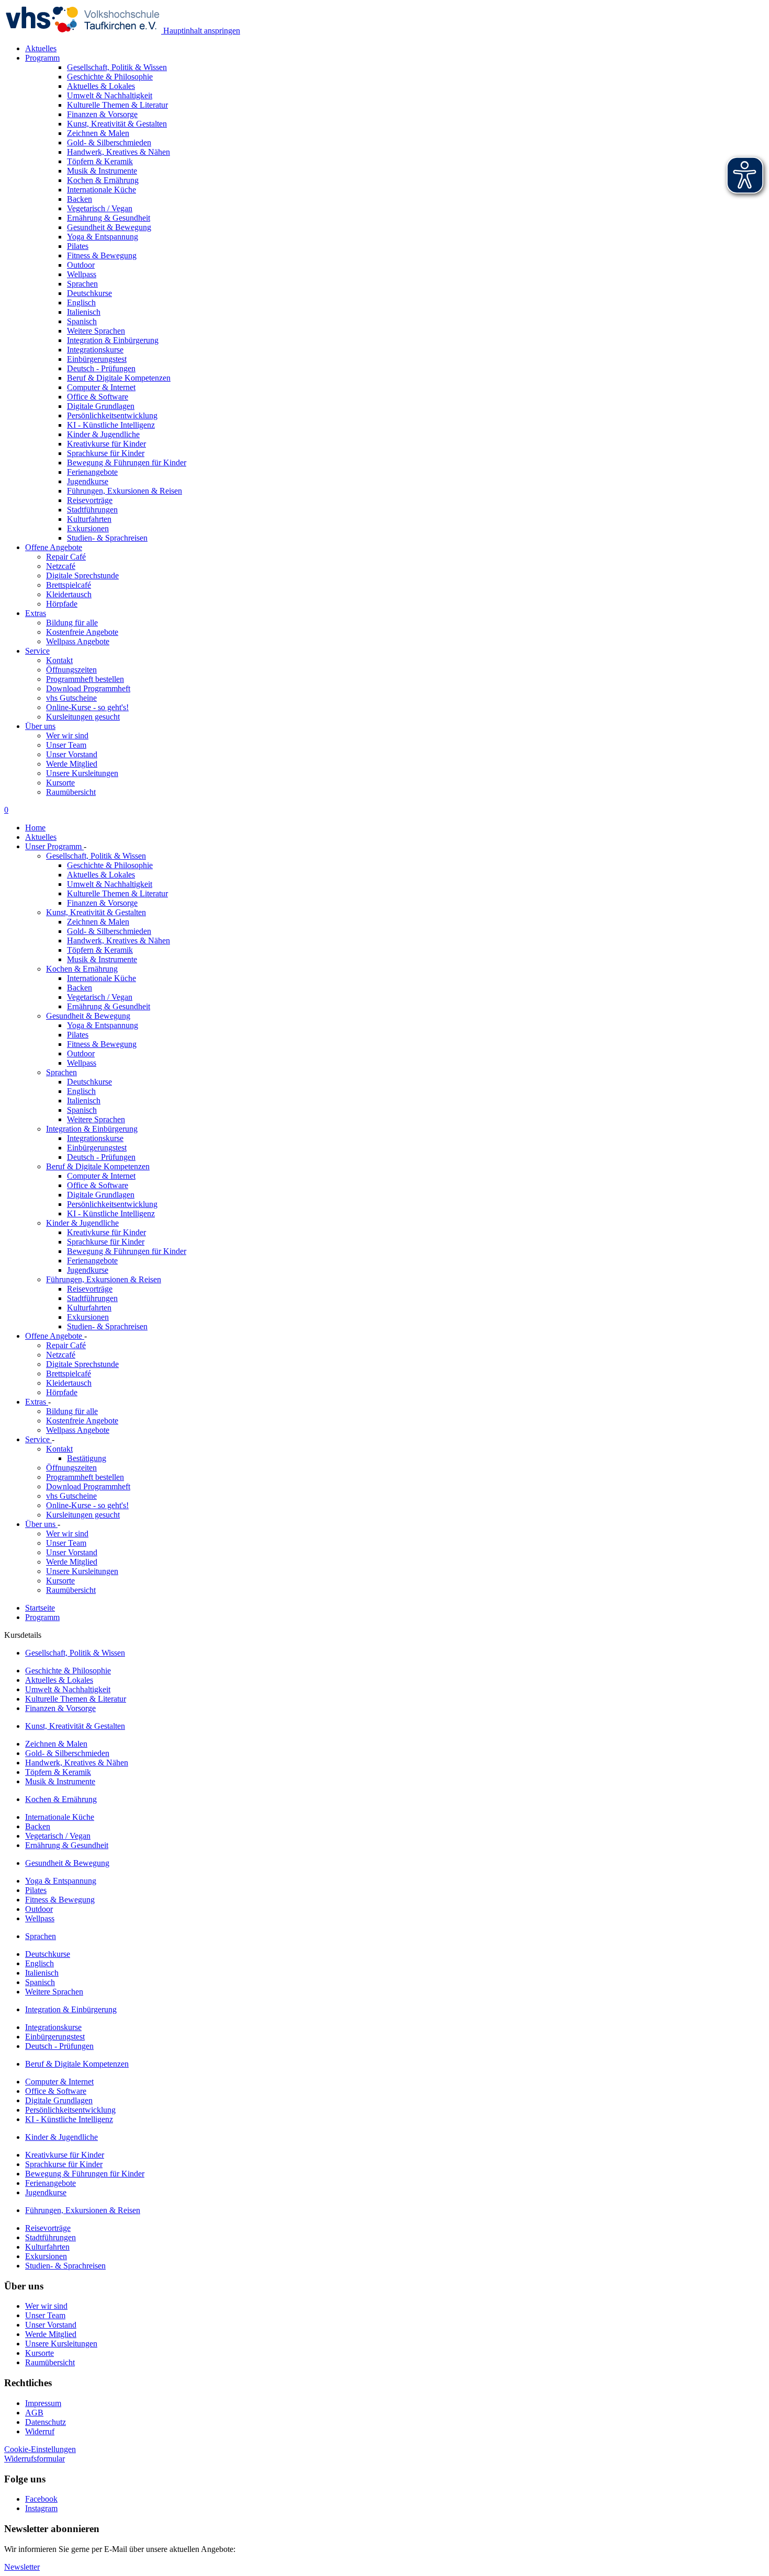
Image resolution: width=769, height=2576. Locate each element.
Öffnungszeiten (71, 670)
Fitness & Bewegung (102, 1044)
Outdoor (81, 1053)
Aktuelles (41, 48)
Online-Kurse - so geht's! (87, 707)
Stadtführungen (92, 1298)
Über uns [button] (40, 726)
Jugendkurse (88, 1270)
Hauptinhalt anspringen (201, 31)
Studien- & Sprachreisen (107, 1326)
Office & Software (98, 1185)
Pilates (78, 1035)
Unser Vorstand (72, 754)
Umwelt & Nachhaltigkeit (110, 884)
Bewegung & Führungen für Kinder (127, 1251)
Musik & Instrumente (102, 959)
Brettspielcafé (69, 585)
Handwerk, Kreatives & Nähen (118, 941)
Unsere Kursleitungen (82, 773)
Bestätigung (87, 1458)
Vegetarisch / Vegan (100, 997)
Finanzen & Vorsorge (102, 903)
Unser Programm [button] (54, 846)
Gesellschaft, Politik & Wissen (96, 856)
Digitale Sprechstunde (82, 575)
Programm (42, 1617)
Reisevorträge (90, 1289)
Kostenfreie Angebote (82, 632)
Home (35, 828)
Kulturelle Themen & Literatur (117, 893)
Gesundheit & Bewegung (88, 1016)
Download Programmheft (88, 688)
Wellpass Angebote (78, 641)
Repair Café (66, 557)
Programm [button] (42, 58)
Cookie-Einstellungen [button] (40, 2449)
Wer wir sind (67, 736)
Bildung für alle (72, 623)
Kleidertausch (69, 594)
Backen (80, 988)
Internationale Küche (101, 978)
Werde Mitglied (72, 764)
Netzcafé (61, 566)
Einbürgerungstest (97, 1148)
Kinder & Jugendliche (82, 1223)
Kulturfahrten (89, 1308)
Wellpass (82, 1063)
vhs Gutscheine (71, 698)
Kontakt (59, 660)
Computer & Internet (101, 1176)
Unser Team (66, 745)
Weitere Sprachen (96, 1119)
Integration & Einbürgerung (92, 1129)
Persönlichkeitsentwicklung (112, 1204)
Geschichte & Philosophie (110, 865)
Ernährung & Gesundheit (109, 1006)
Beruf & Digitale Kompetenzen (98, 1166)
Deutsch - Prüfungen (101, 1157)
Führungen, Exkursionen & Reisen (104, 1279)
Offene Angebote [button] (54, 547)
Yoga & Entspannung (103, 1025)
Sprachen (61, 1072)
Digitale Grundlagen (101, 1195)
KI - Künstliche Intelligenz (111, 1213)
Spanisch (82, 1110)
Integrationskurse (95, 1138)
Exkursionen (88, 1317)
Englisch (81, 1091)
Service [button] (37, 651)
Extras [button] (36, 613)
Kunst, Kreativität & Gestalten (96, 912)
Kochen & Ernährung (82, 969)
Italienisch (84, 1101)
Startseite (40, 1608)
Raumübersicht (71, 792)
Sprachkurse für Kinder (106, 1242)
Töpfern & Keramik (100, 950)
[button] (35, 2459)
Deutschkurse (89, 1082)
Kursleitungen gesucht (83, 717)
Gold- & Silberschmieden (109, 931)
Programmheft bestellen (85, 679)
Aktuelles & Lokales (101, 875)
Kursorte (60, 783)
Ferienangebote (92, 1261)
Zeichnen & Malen (98, 922)
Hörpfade (62, 604)
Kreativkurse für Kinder (106, 1232)
